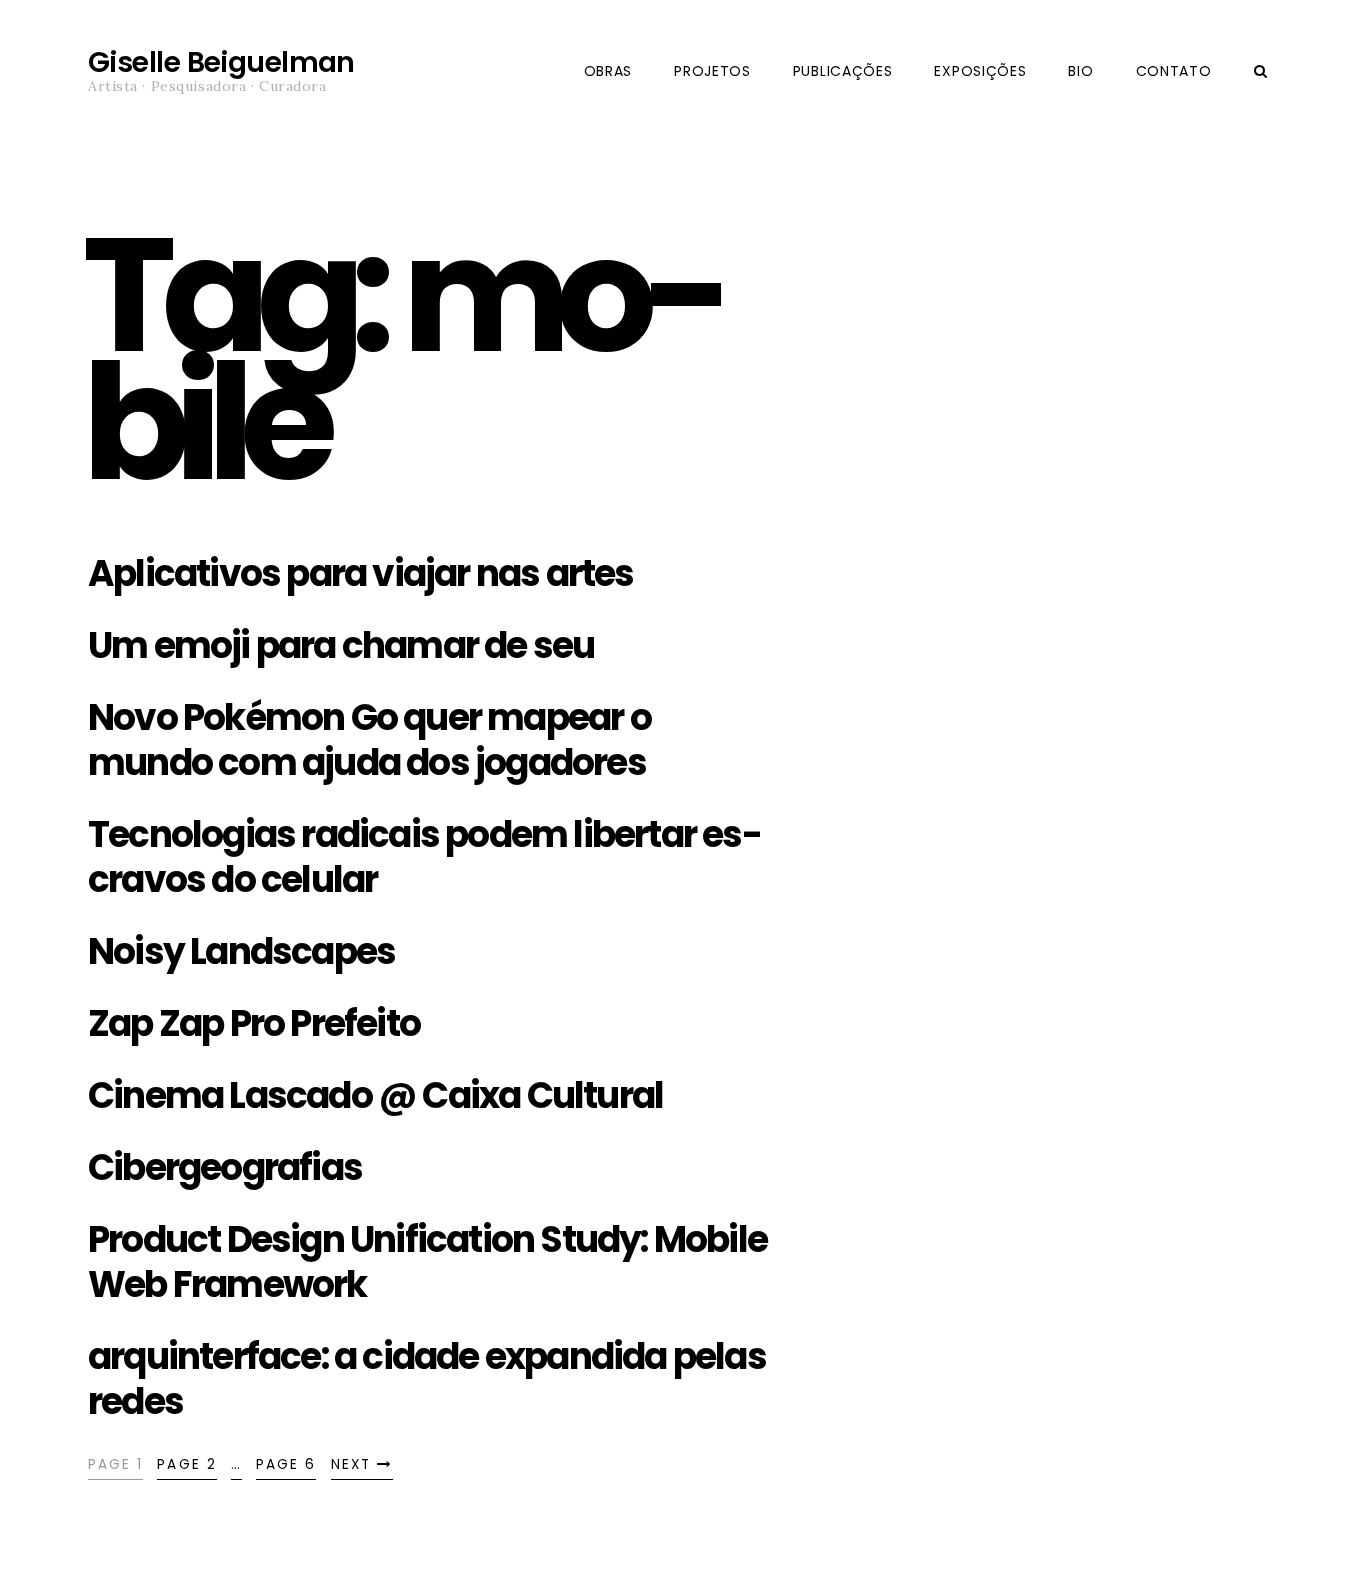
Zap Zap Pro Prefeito (254, 1023)
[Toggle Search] (1260, 71)
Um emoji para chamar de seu (341, 645)
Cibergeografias (225, 1167)
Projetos (712, 71)
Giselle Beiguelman (221, 62)
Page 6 (286, 1464)
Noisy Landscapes (241, 951)
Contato (1174, 71)
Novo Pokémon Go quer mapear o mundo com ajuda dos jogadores (369, 740)
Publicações (843, 71)
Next (354, 1464)
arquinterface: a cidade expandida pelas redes (427, 1379)
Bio (1080, 71)
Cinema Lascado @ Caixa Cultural (375, 1095)
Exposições (980, 71)
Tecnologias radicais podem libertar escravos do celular (425, 857)
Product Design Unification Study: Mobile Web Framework (427, 1262)
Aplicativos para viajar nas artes (361, 573)
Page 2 (186, 1464)
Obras (608, 71)
